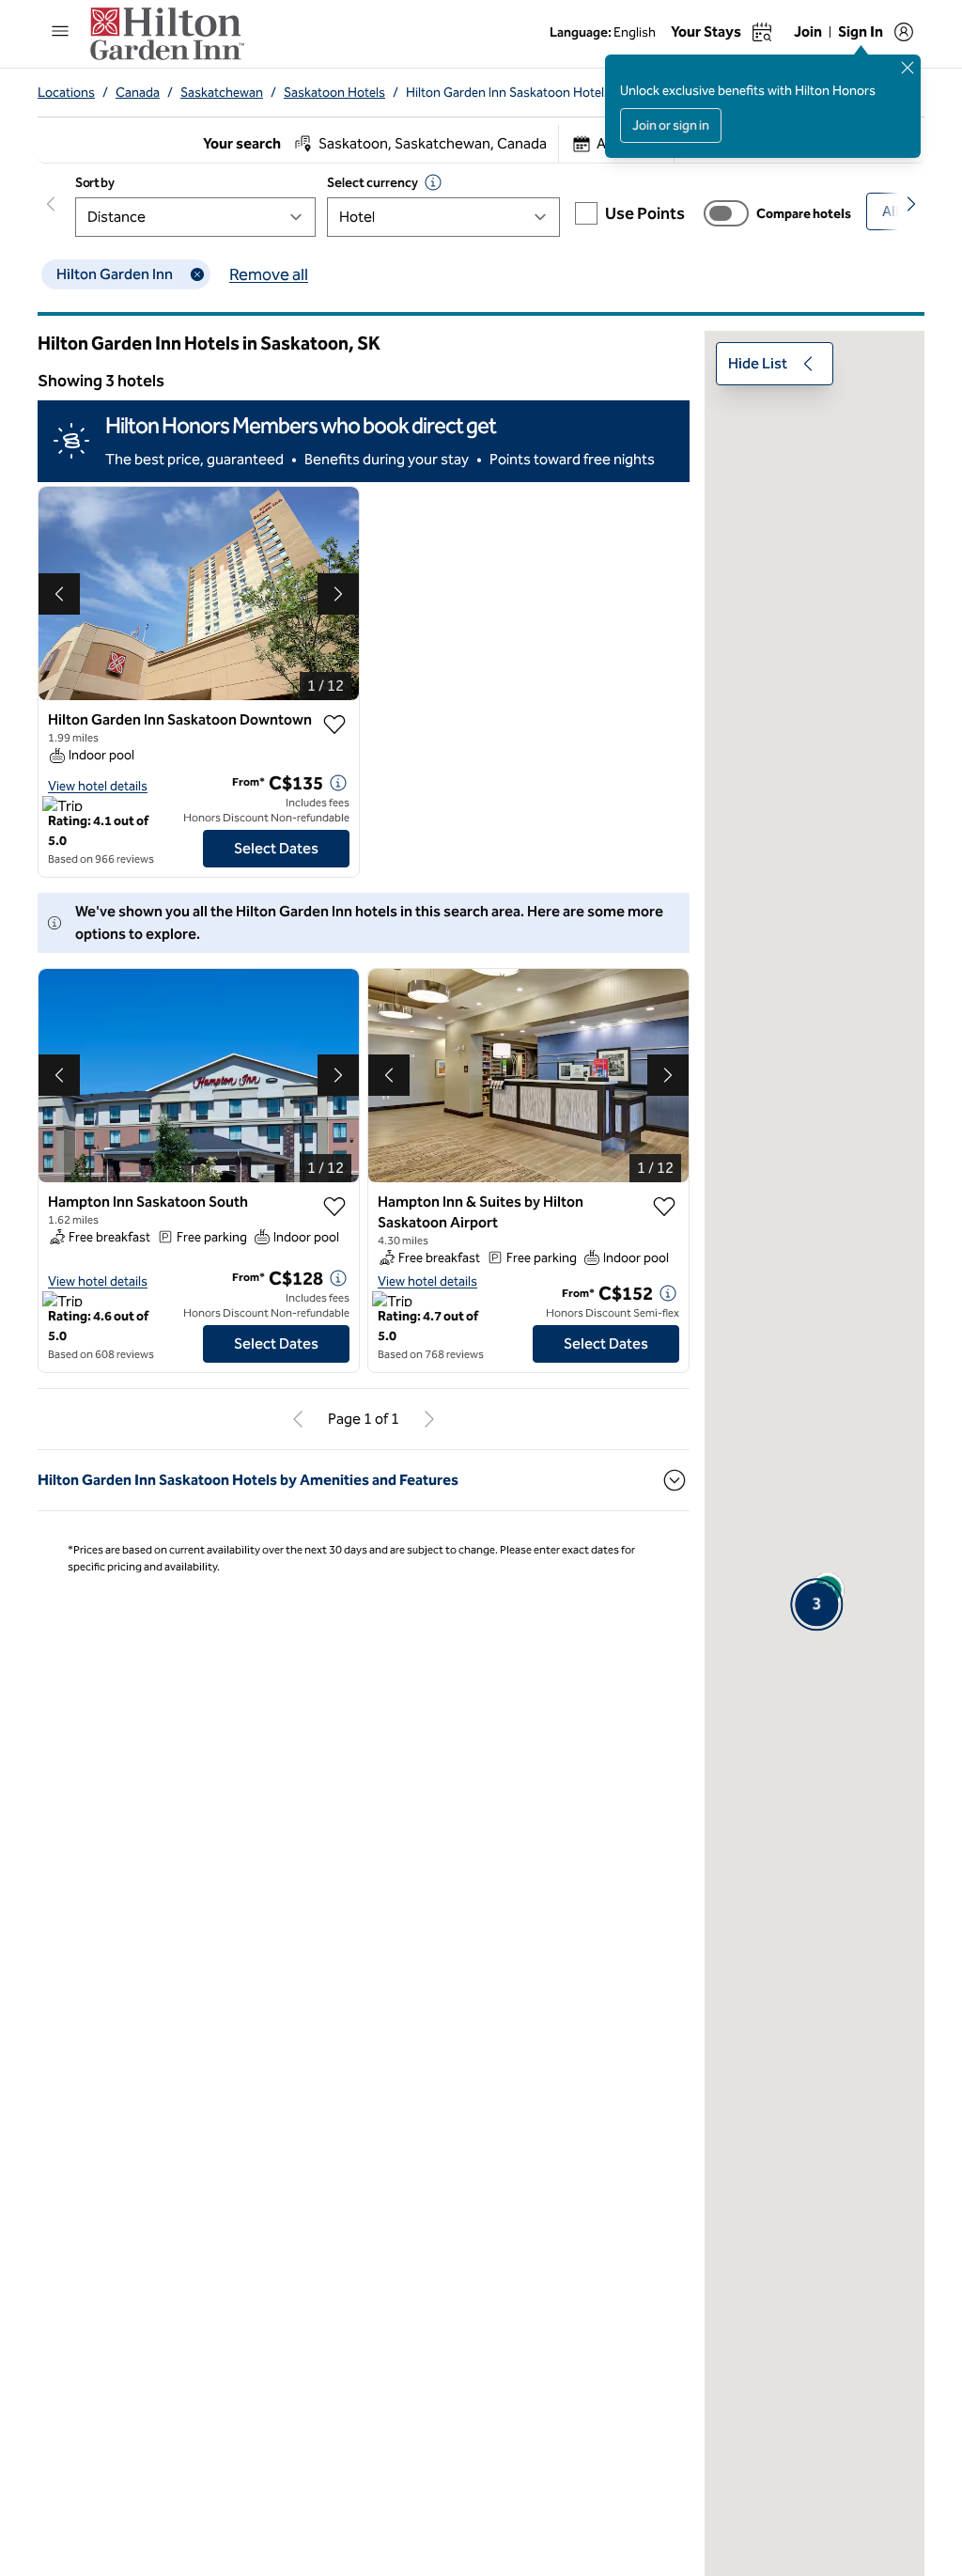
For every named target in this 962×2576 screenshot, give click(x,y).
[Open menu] (60, 31)
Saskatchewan (222, 93)
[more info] (338, 783)
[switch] (726, 213)
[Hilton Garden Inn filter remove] (197, 274)
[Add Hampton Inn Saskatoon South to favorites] (334, 1207)
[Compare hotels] (726, 213)
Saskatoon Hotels (334, 93)
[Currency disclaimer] (433, 182)
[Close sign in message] (908, 68)
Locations (66, 93)
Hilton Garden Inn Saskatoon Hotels (508, 93)
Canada (138, 93)
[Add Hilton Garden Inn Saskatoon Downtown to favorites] (334, 725)
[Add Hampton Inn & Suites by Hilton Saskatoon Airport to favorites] (664, 1207)
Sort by (95, 183)
